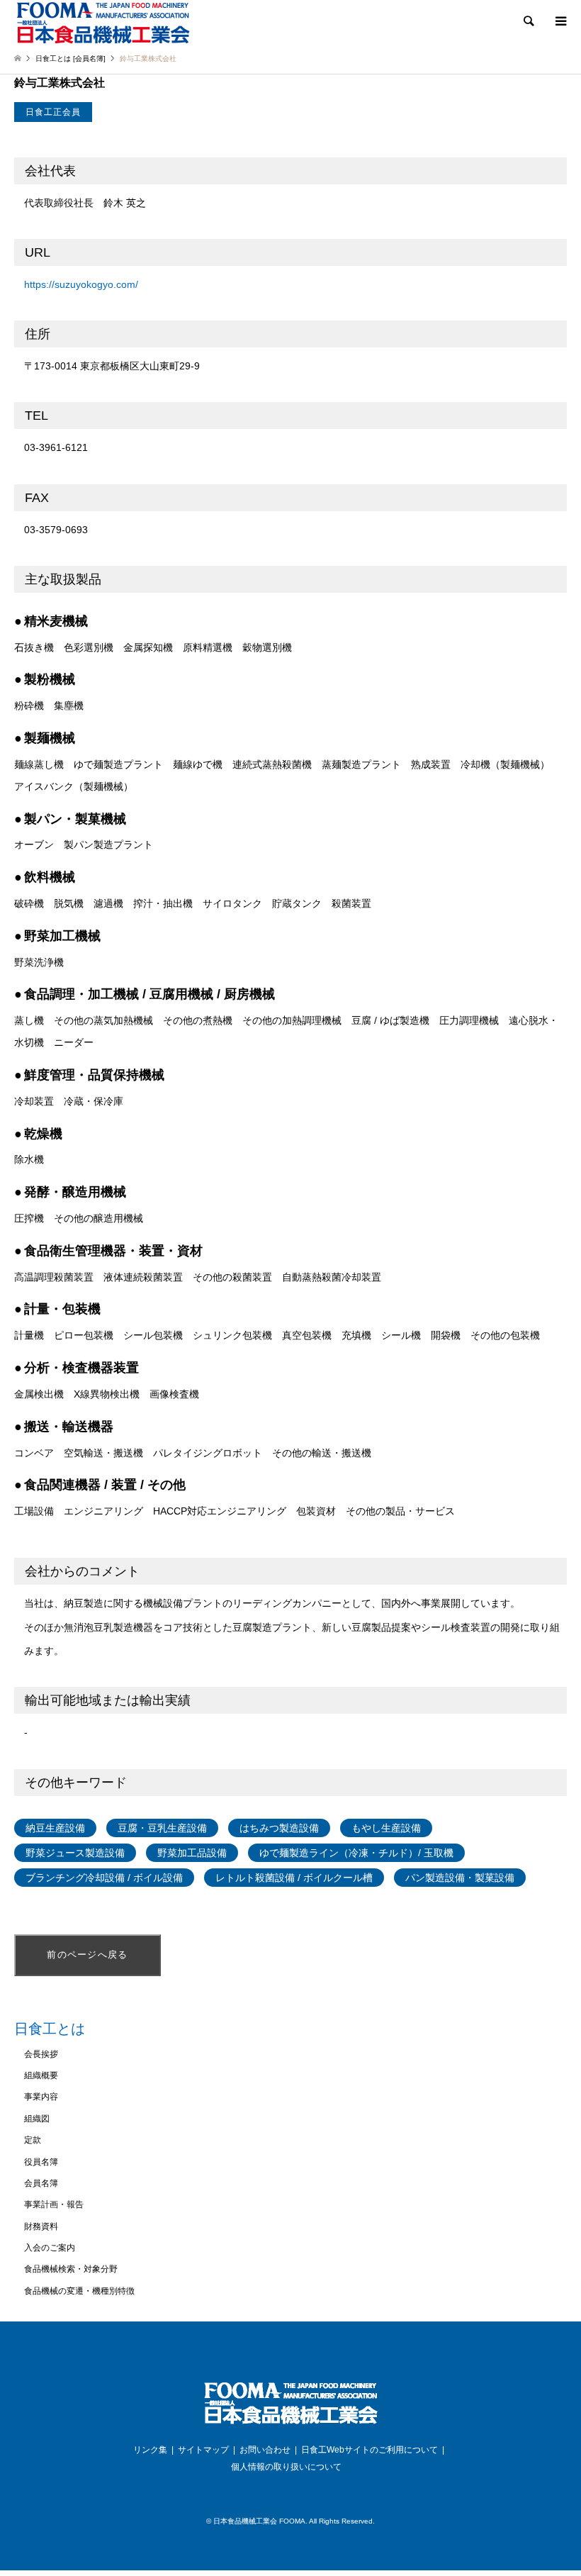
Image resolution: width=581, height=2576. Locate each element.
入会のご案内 (50, 2248)
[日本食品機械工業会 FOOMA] (103, 22)
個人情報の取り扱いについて (286, 2467)
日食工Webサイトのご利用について (370, 2450)
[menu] (560, 21)
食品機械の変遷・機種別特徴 (79, 2291)
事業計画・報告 (54, 2204)
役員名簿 (41, 2162)
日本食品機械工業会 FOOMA (259, 2521)
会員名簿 (41, 2183)
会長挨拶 (41, 2054)
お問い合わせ (265, 2450)
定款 (33, 2140)
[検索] (528, 21)
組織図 (37, 2119)
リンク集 (150, 2450)
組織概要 (41, 2075)
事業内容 (41, 2097)
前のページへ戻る (87, 1955)
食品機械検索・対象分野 (71, 2269)
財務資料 (41, 2226)
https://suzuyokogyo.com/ (81, 284)
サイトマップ (203, 2450)
